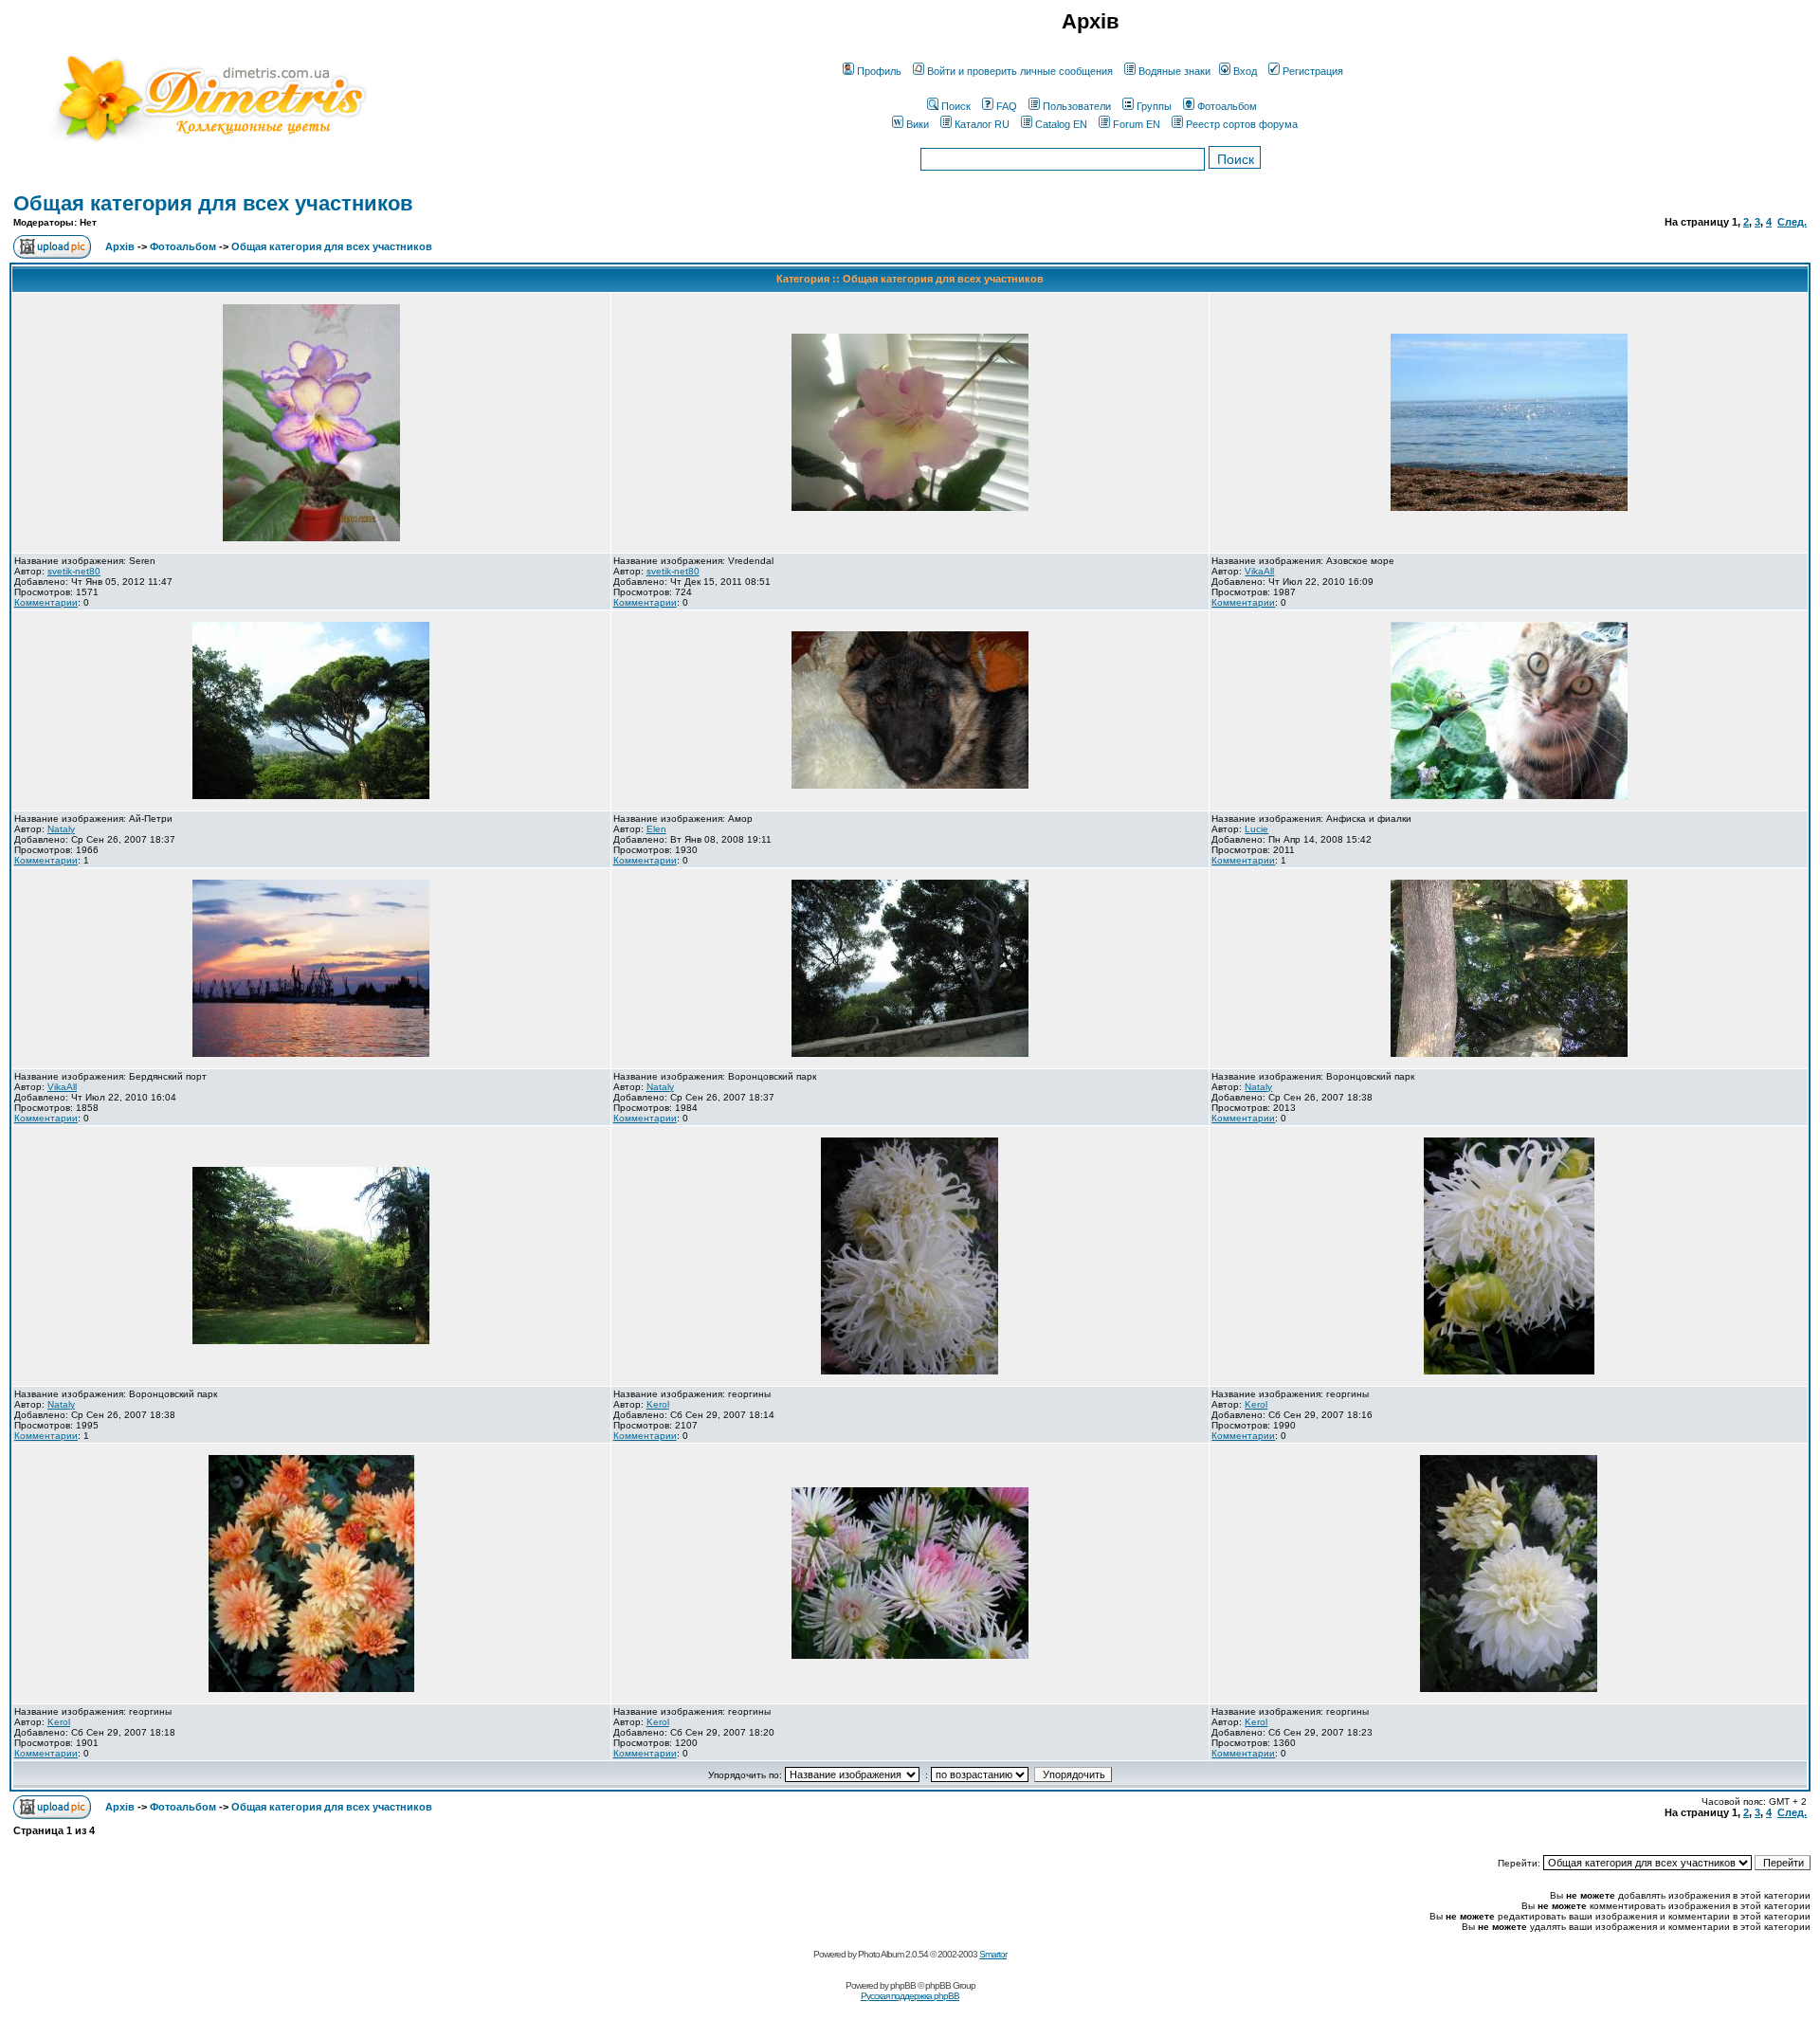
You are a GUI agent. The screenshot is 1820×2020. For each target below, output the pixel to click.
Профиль (879, 71)
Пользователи (1077, 106)
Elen (656, 829)
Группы (1154, 106)
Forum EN (1137, 124)
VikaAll (1259, 571)
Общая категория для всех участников (213, 203)
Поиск (956, 106)
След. (1792, 222)
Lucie (1256, 829)
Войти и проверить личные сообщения (1020, 71)
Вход (1245, 71)
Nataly (61, 829)
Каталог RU (982, 124)
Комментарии (46, 602)
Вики (918, 124)
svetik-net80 (74, 571)
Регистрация (1313, 71)
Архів (120, 246)
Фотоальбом (1227, 106)
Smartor (993, 1954)
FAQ (1007, 106)
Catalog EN (1061, 124)
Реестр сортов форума (1242, 124)
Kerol (658, 1404)
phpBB (903, 1985)
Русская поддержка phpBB (910, 1996)
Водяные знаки (1174, 71)
